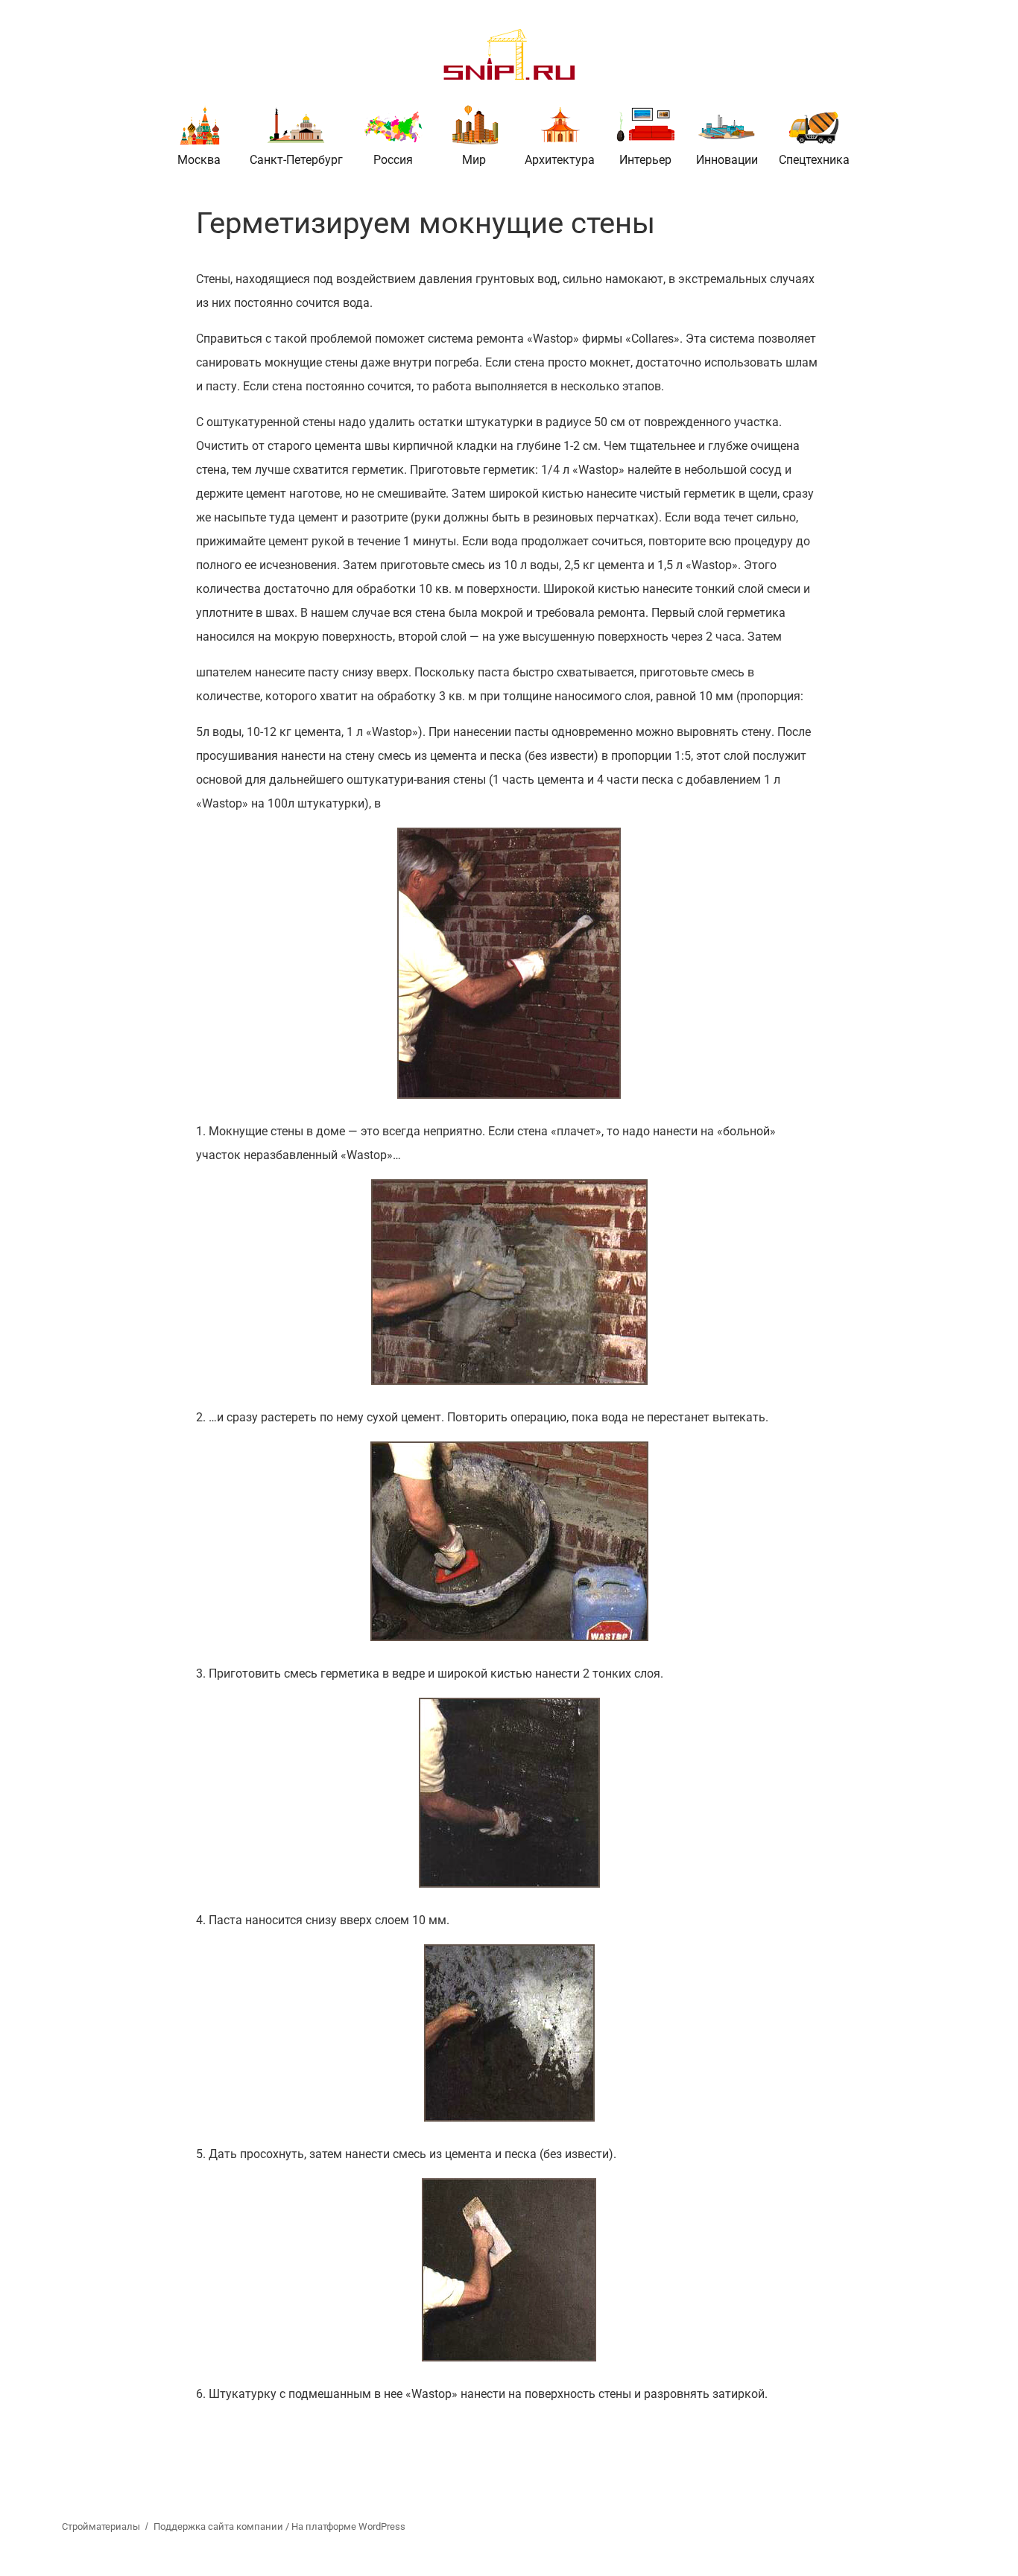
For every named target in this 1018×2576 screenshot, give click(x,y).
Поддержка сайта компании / (222, 2526)
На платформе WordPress (348, 2526)
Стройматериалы (101, 2526)
